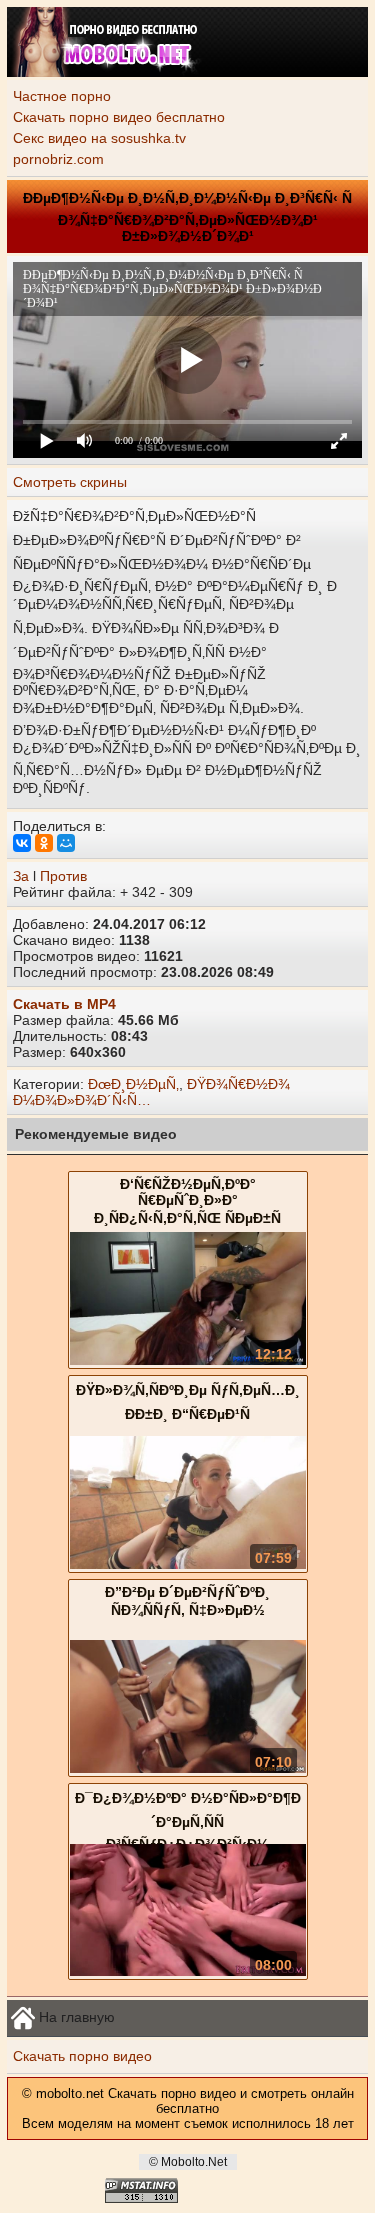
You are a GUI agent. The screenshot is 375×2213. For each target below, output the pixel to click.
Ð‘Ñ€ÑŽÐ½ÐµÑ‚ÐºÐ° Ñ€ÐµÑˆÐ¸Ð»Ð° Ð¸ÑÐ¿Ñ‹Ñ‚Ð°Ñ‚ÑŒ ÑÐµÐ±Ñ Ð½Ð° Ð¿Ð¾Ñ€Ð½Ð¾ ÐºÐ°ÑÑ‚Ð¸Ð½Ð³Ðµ (187, 1221)
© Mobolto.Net (188, 2162)
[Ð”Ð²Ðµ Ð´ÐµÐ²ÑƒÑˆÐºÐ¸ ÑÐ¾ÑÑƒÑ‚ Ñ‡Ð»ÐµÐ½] (188, 1768)
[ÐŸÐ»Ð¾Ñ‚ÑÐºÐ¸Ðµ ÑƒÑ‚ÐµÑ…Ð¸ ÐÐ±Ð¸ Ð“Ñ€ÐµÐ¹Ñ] (188, 1564)
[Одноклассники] (44, 843)
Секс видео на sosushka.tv (99, 138)
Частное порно (62, 96)
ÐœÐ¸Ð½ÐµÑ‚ (133, 1084)
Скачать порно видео (82, 2056)
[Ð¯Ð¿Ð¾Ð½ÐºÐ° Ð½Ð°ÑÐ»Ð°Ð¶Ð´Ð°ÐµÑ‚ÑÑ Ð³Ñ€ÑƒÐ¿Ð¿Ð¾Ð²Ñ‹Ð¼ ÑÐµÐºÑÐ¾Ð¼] (188, 1971)
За (21, 876)
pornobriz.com (58, 159)
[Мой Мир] (66, 843)
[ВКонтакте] (22, 843)
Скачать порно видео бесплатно (119, 117)
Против (63, 876)
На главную (75, 2017)
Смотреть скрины (70, 482)
